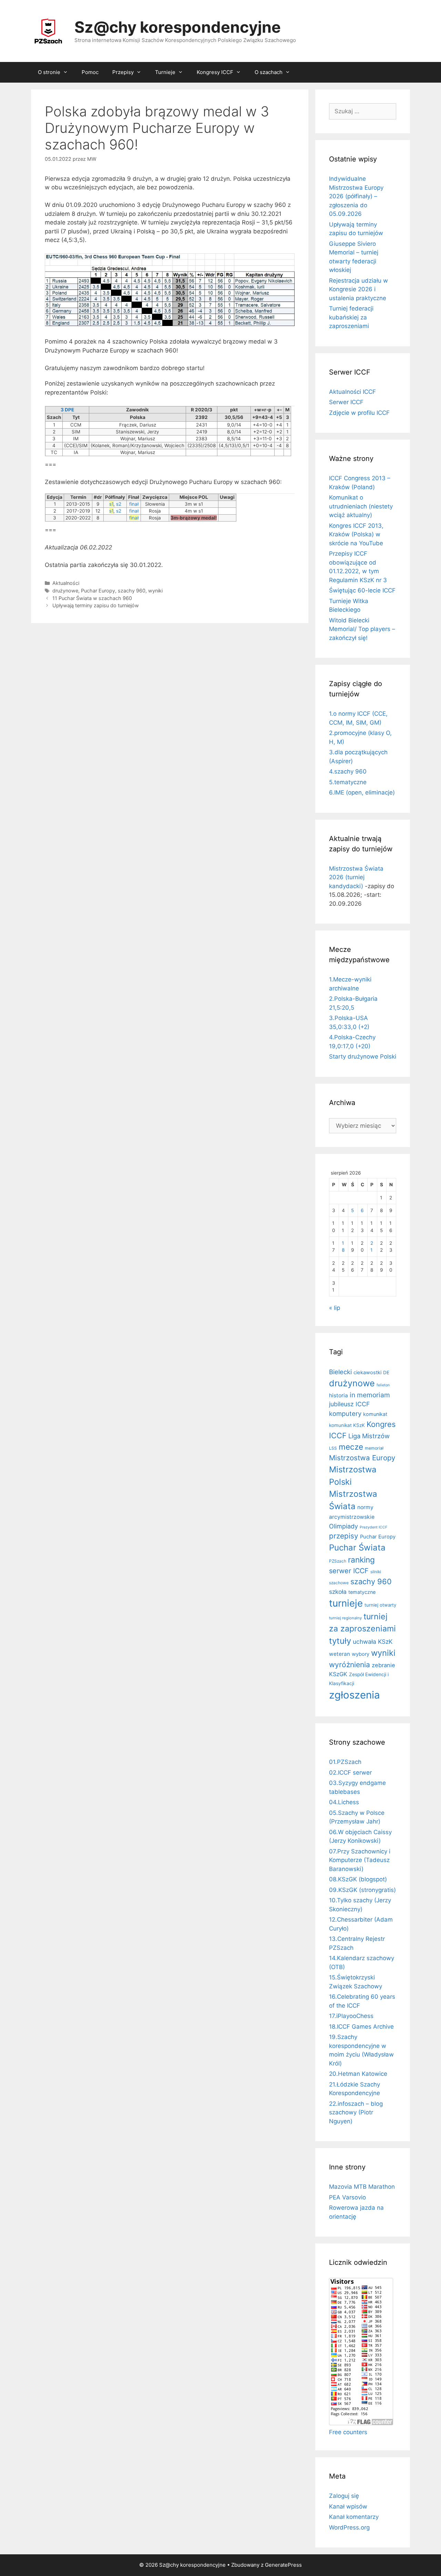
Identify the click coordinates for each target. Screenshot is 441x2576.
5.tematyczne (348, 782)
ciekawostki (367, 1373)
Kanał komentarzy (354, 2517)
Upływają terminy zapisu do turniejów (96, 605)
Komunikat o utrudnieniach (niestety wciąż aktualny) (361, 506)
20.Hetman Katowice (358, 2074)
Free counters (348, 2432)
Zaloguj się (344, 2496)
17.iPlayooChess (351, 2016)
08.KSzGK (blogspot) (358, 1879)
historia (339, 1395)
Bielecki (340, 1372)
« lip (335, 1308)
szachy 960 (132, 591)
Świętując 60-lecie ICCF (362, 590)
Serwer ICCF (346, 402)
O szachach (269, 72)
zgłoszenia (355, 1695)
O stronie (49, 72)
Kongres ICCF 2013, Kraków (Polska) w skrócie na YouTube (356, 534)
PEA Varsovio (347, 2197)
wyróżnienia (350, 1665)
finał (134, 504)
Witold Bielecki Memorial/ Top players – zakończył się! (362, 629)
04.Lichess (344, 1802)
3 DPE (67, 410)
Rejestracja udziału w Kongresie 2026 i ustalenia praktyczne (358, 289)
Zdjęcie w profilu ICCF (359, 413)
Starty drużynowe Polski (363, 1056)
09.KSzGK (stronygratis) (362, 1890)
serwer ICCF (349, 1571)
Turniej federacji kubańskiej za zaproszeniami (351, 317)
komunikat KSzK (347, 1425)
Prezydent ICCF (373, 1527)
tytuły (340, 1641)
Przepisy (123, 72)
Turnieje (165, 72)
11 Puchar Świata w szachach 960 (92, 598)
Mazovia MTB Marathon (362, 2187)
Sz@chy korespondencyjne (178, 27)
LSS (333, 1448)
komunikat (375, 1414)
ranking (361, 1560)
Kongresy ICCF (215, 72)
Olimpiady (343, 1526)
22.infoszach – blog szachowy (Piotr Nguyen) (356, 2112)
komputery (345, 1413)
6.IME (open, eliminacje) (362, 792)
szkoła (338, 1592)
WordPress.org (349, 2527)
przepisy (344, 1536)
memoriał (374, 1448)
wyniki (155, 591)
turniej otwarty (380, 1605)
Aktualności (66, 583)
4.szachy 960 (348, 771)
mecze (351, 1447)
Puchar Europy (98, 591)
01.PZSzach (345, 1762)
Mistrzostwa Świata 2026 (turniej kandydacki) (356, 877)
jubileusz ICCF (349, 1404)
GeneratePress (283, 2565)
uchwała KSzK (373, 1642)
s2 (119, 504)
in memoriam (370, 1395)
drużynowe (65, 591)
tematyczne (362, 1592)
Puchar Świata (357, 1548)
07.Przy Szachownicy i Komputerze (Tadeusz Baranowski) (360, 1860)
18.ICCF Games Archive (361, 2027)
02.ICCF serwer (350, 1773)
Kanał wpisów (348, 2506)
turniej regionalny (345, 1618)
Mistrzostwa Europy (362, 1458)
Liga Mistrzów (369, 1436)
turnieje (346, 1603)
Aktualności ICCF (352, 392)
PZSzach (338, 1561)
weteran (340, 1654)
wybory (361, 1654)
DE (386, 1373)
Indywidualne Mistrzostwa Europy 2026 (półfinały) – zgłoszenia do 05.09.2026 (356, 196)
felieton (383, 1385)
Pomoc (90, 72)
